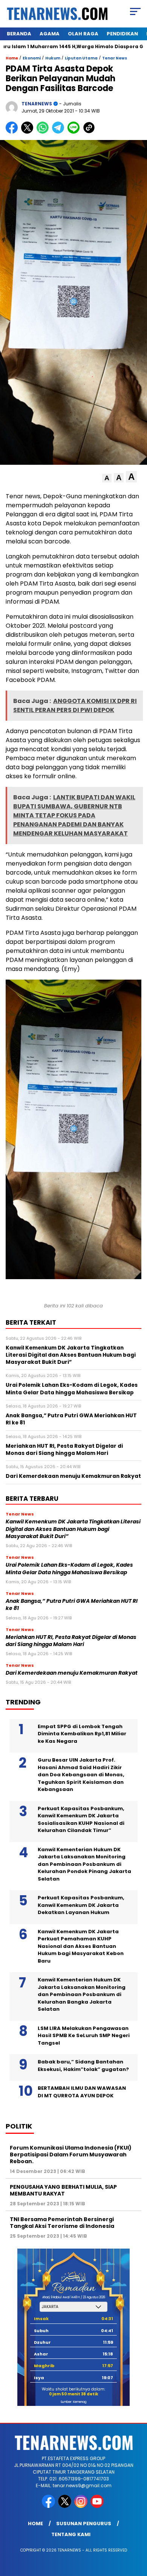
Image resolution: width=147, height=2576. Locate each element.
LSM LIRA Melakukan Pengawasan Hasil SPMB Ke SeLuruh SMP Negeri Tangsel (84, 2036)
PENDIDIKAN (122, 34)
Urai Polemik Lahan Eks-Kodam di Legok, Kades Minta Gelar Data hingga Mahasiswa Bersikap (69, 1569)
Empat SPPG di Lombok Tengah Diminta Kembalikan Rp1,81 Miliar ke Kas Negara (82, 1734)
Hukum (53, 58)
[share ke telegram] (59, 132)
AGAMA (50, 34)
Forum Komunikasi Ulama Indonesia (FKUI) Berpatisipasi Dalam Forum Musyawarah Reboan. (71, 2155)
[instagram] (82, 2506)
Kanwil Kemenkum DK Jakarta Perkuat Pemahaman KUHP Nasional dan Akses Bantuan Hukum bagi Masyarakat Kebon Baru (81, 1946)
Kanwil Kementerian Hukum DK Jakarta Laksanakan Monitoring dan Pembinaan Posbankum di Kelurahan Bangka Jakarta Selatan (82, 1994)
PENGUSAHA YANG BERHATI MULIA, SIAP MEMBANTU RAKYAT (63, 2190)
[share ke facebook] (13, 132)
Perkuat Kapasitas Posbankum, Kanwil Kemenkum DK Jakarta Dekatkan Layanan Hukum (81, 1905)
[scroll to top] (136, 2532)
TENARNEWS (37, 104)
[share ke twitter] (29, 132)
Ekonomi (32, 58)
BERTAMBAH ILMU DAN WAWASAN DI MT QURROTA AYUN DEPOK (82, 2092)
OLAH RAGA (83, 34)
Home (35, 2524)
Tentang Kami (71, 2534)
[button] (107, 478)
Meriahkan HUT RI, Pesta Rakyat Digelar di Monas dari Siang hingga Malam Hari (71, 1641)
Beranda (19, 34)
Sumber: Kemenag (73, 2402)
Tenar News (115, 58)
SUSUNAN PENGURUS (84, 2524)
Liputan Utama (81, 58)
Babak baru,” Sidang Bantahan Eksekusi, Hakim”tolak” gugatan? (83, 2066)
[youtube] (98, 2506)
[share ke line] (75, 132)
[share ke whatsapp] (44, 132)
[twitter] (65, 2506)
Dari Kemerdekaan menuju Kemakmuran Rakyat (72, 1673)
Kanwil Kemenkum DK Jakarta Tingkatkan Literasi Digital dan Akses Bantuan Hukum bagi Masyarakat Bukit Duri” (73, 1529)
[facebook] (49, 2506)
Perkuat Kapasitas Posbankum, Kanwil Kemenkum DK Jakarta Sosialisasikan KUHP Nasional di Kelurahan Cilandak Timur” (81, 1820)
